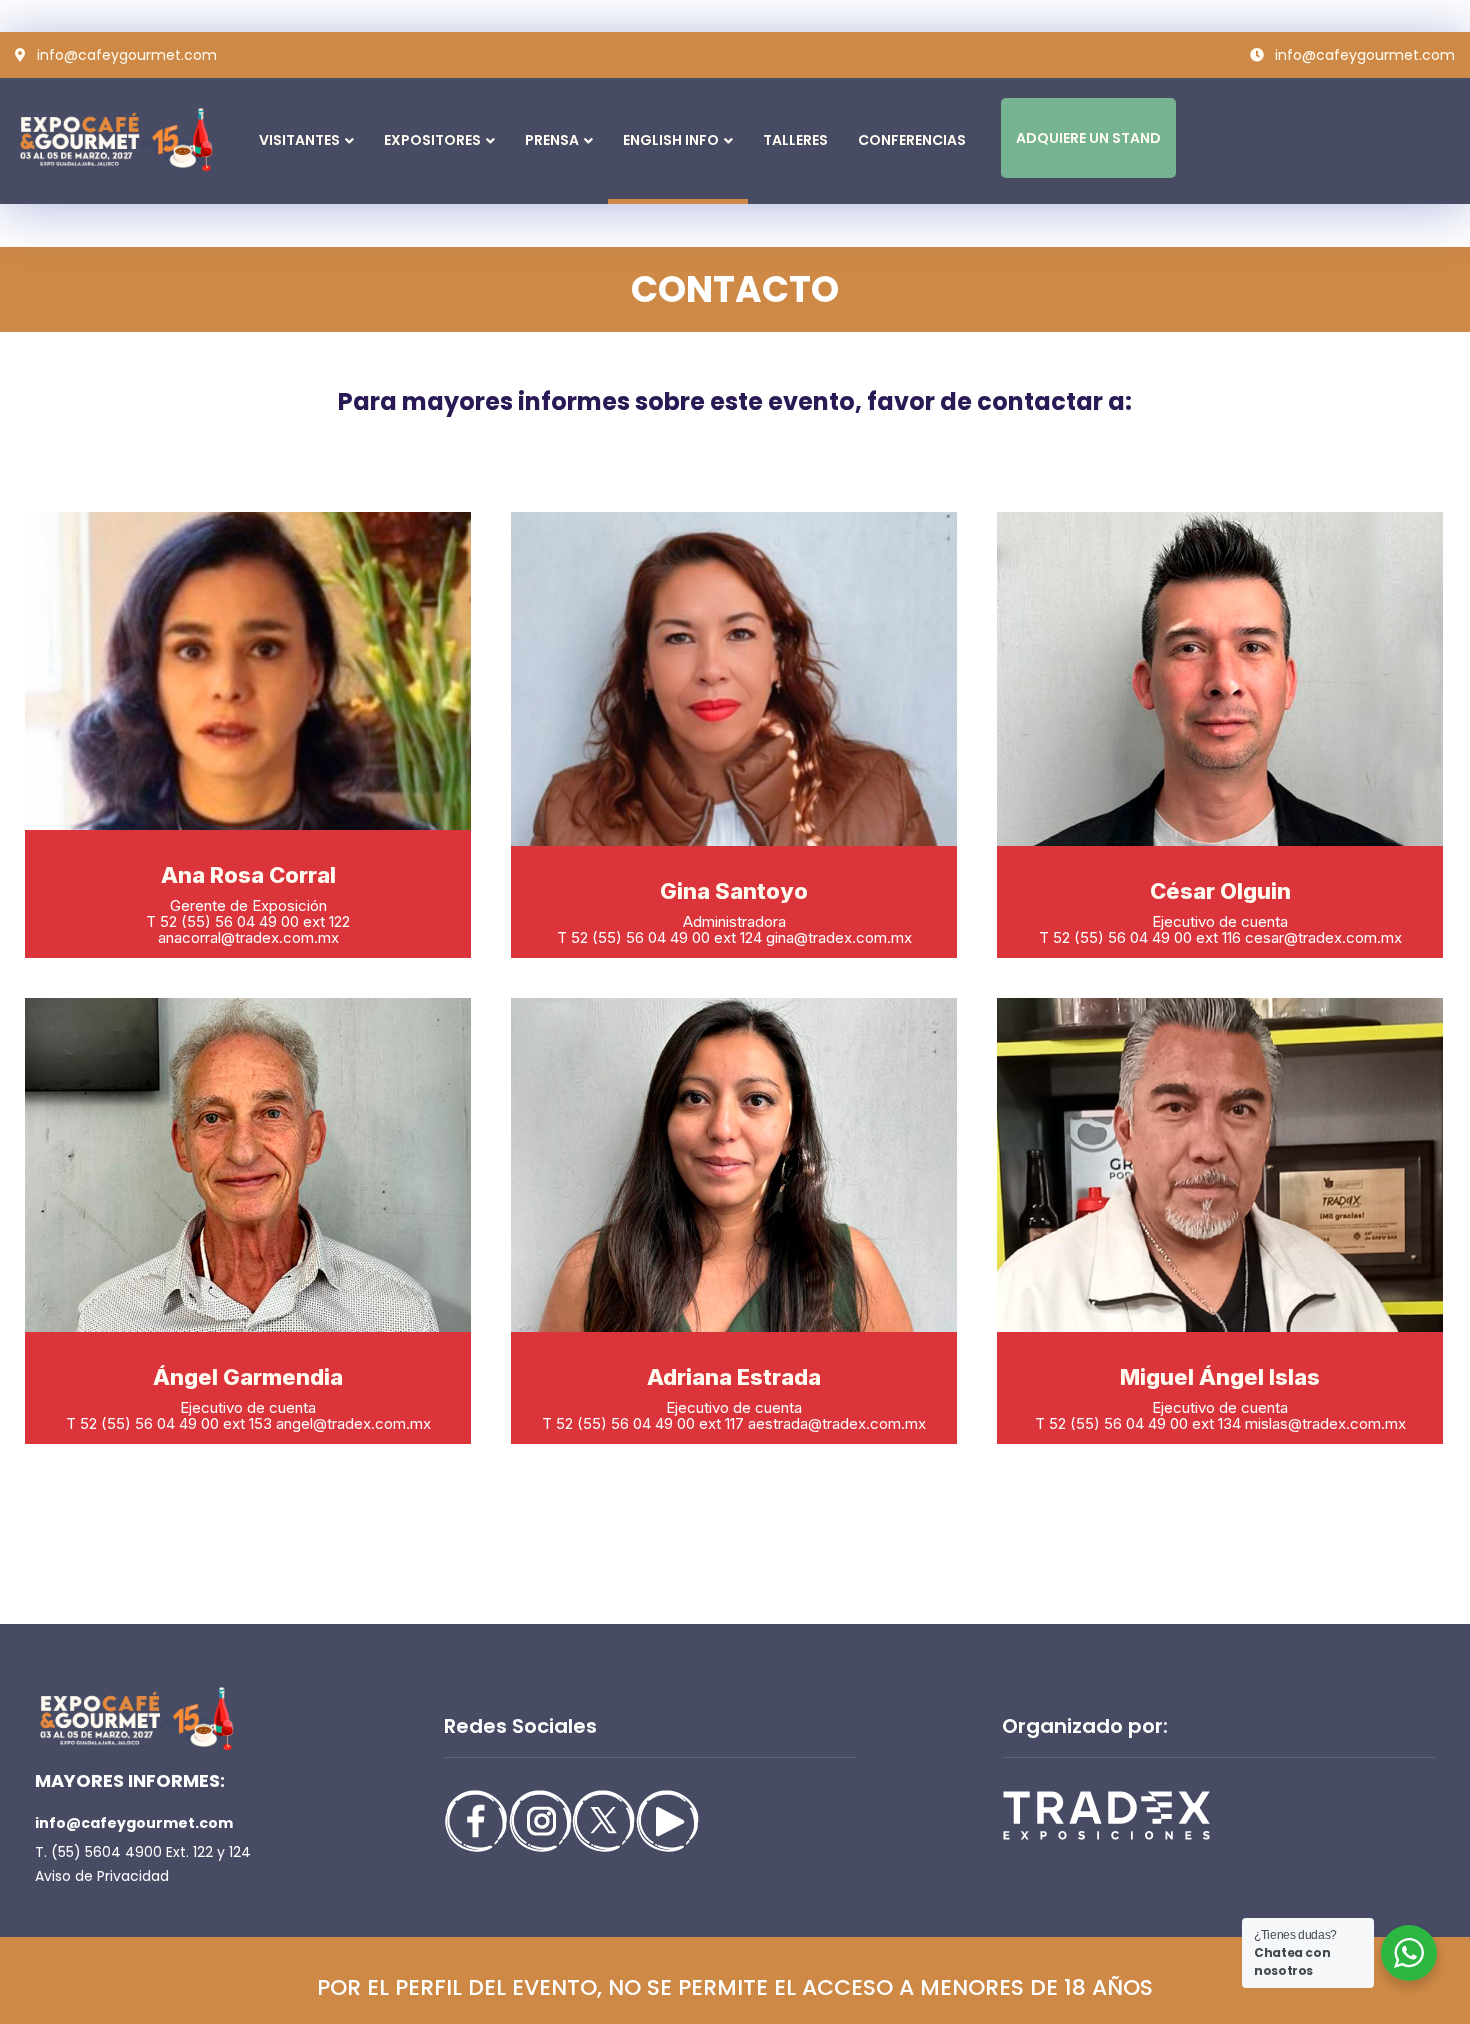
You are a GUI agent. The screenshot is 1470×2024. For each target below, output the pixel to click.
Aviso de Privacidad (102, 1876)
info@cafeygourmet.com (134, 1823)
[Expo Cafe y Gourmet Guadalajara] (114, 139)
